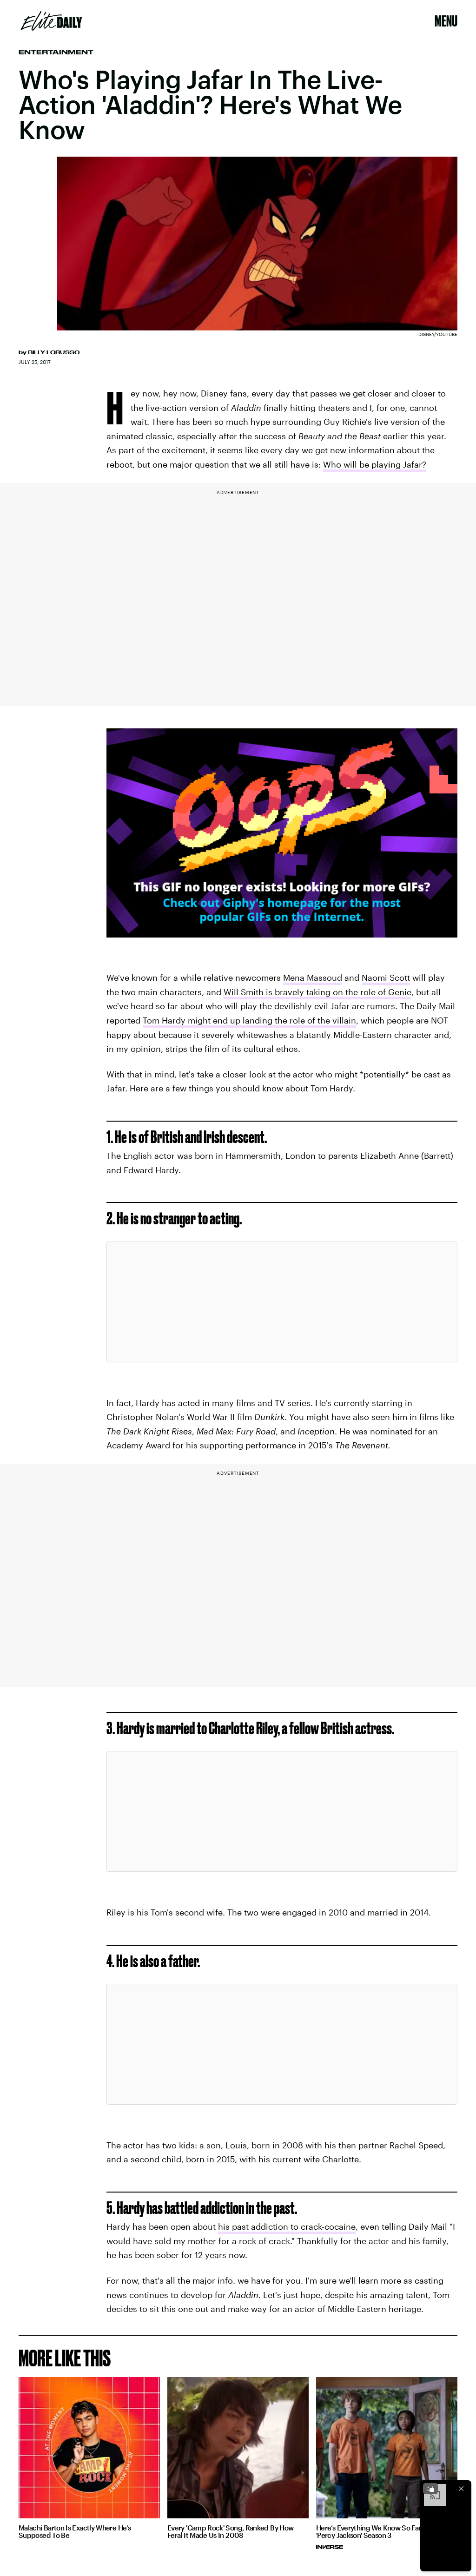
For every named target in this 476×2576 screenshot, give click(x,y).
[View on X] (282, 1302)
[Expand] (430, 2489)
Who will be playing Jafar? (375, 464)
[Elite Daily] (51, 21)
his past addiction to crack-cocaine (287, 2226)
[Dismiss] (461, 2489)
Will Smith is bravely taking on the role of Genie (317, 992)
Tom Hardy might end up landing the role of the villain (249, 1020)
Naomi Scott (386, 978)
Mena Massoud (313, 978)
